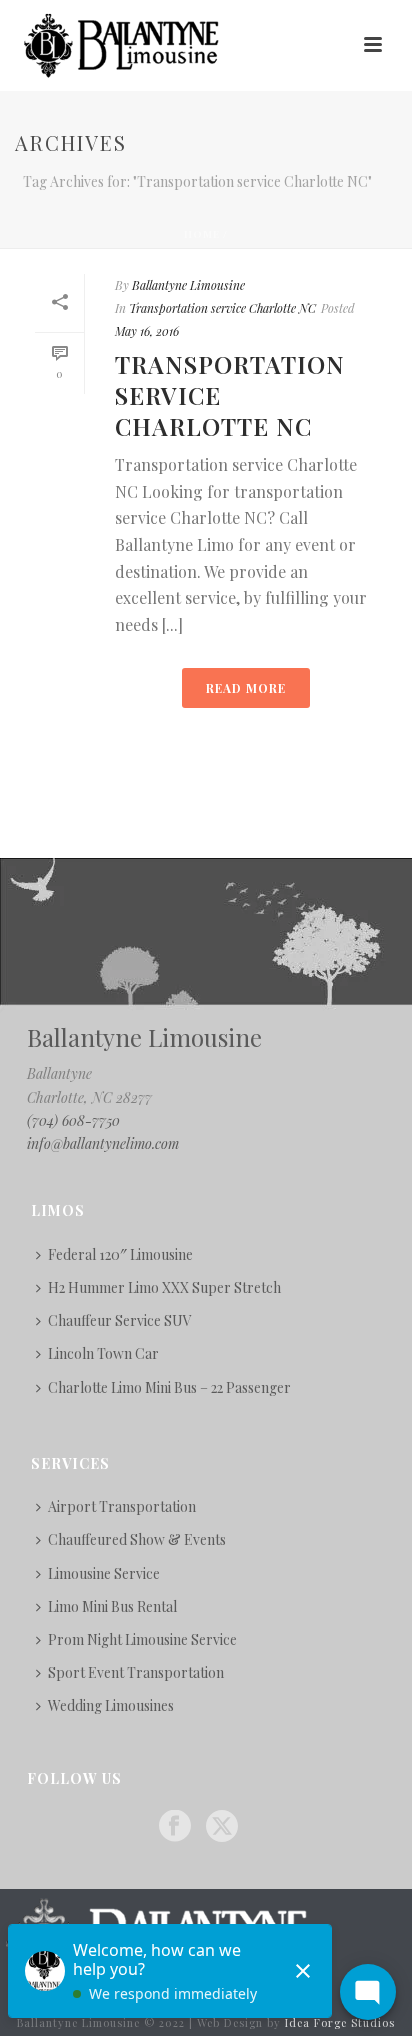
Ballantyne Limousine (188, 285)
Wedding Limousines (111, 1705)
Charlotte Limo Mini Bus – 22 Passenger (169, 1387)
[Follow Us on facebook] (175, 1827)
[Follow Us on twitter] (222, 1827)
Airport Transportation (122, 1506)
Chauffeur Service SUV (120, 1320)
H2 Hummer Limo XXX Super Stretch (164, 1287)
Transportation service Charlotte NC (222, 308)
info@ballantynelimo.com (103, 1143)
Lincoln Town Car (103, 1353)
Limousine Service (104, 1573)
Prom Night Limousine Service (142, 1639)
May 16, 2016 (147, 331)
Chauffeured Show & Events (137, 1539)
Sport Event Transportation (136, 1672)
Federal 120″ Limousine (120, 1254)
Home (202, 234)
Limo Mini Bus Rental (112, 1606)
